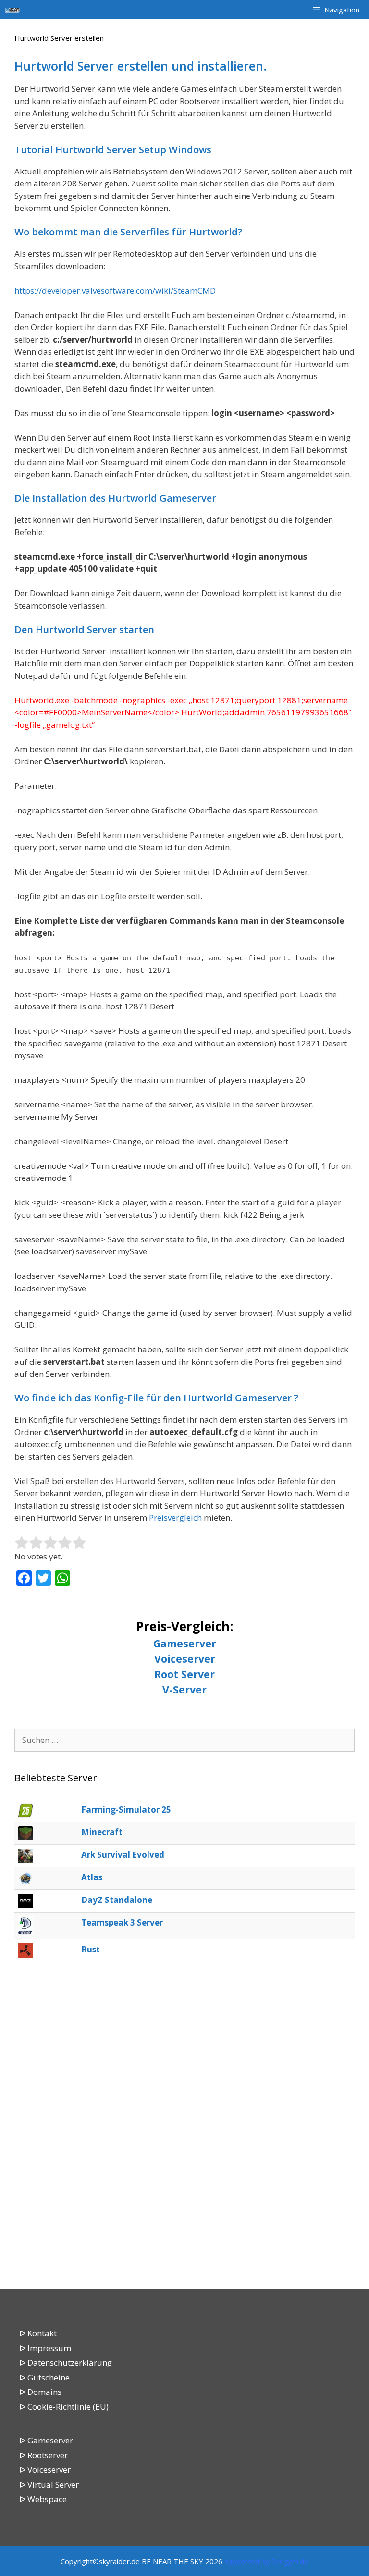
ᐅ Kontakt (38, 2333)
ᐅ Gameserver (46, 2440)
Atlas (92, 1877)
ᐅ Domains (40, 2392)
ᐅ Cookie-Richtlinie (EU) (64, 2407)
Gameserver (185, 1643)
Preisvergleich (175, 1517)
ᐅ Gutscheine (44, 2377)
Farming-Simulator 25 (126, 1809)
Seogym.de (290, 2561)
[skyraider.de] (15, 10)
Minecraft (102, 1832)
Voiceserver (185, 1659)
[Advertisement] (184, 2125)
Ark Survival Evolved (123, 1855)
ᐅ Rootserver (43, 2455)
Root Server (184, 1674)
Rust (91, 1949)
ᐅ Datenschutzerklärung (66, 2362)
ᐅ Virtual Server (49, 2484)
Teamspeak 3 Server (122, 1922)
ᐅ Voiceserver (45, 2470)
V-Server (184, 1689)
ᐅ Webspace (43, 2499)
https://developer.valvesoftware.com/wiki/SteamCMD (115, 290)
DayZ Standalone (117, 1900)
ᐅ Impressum (45, 2348)
